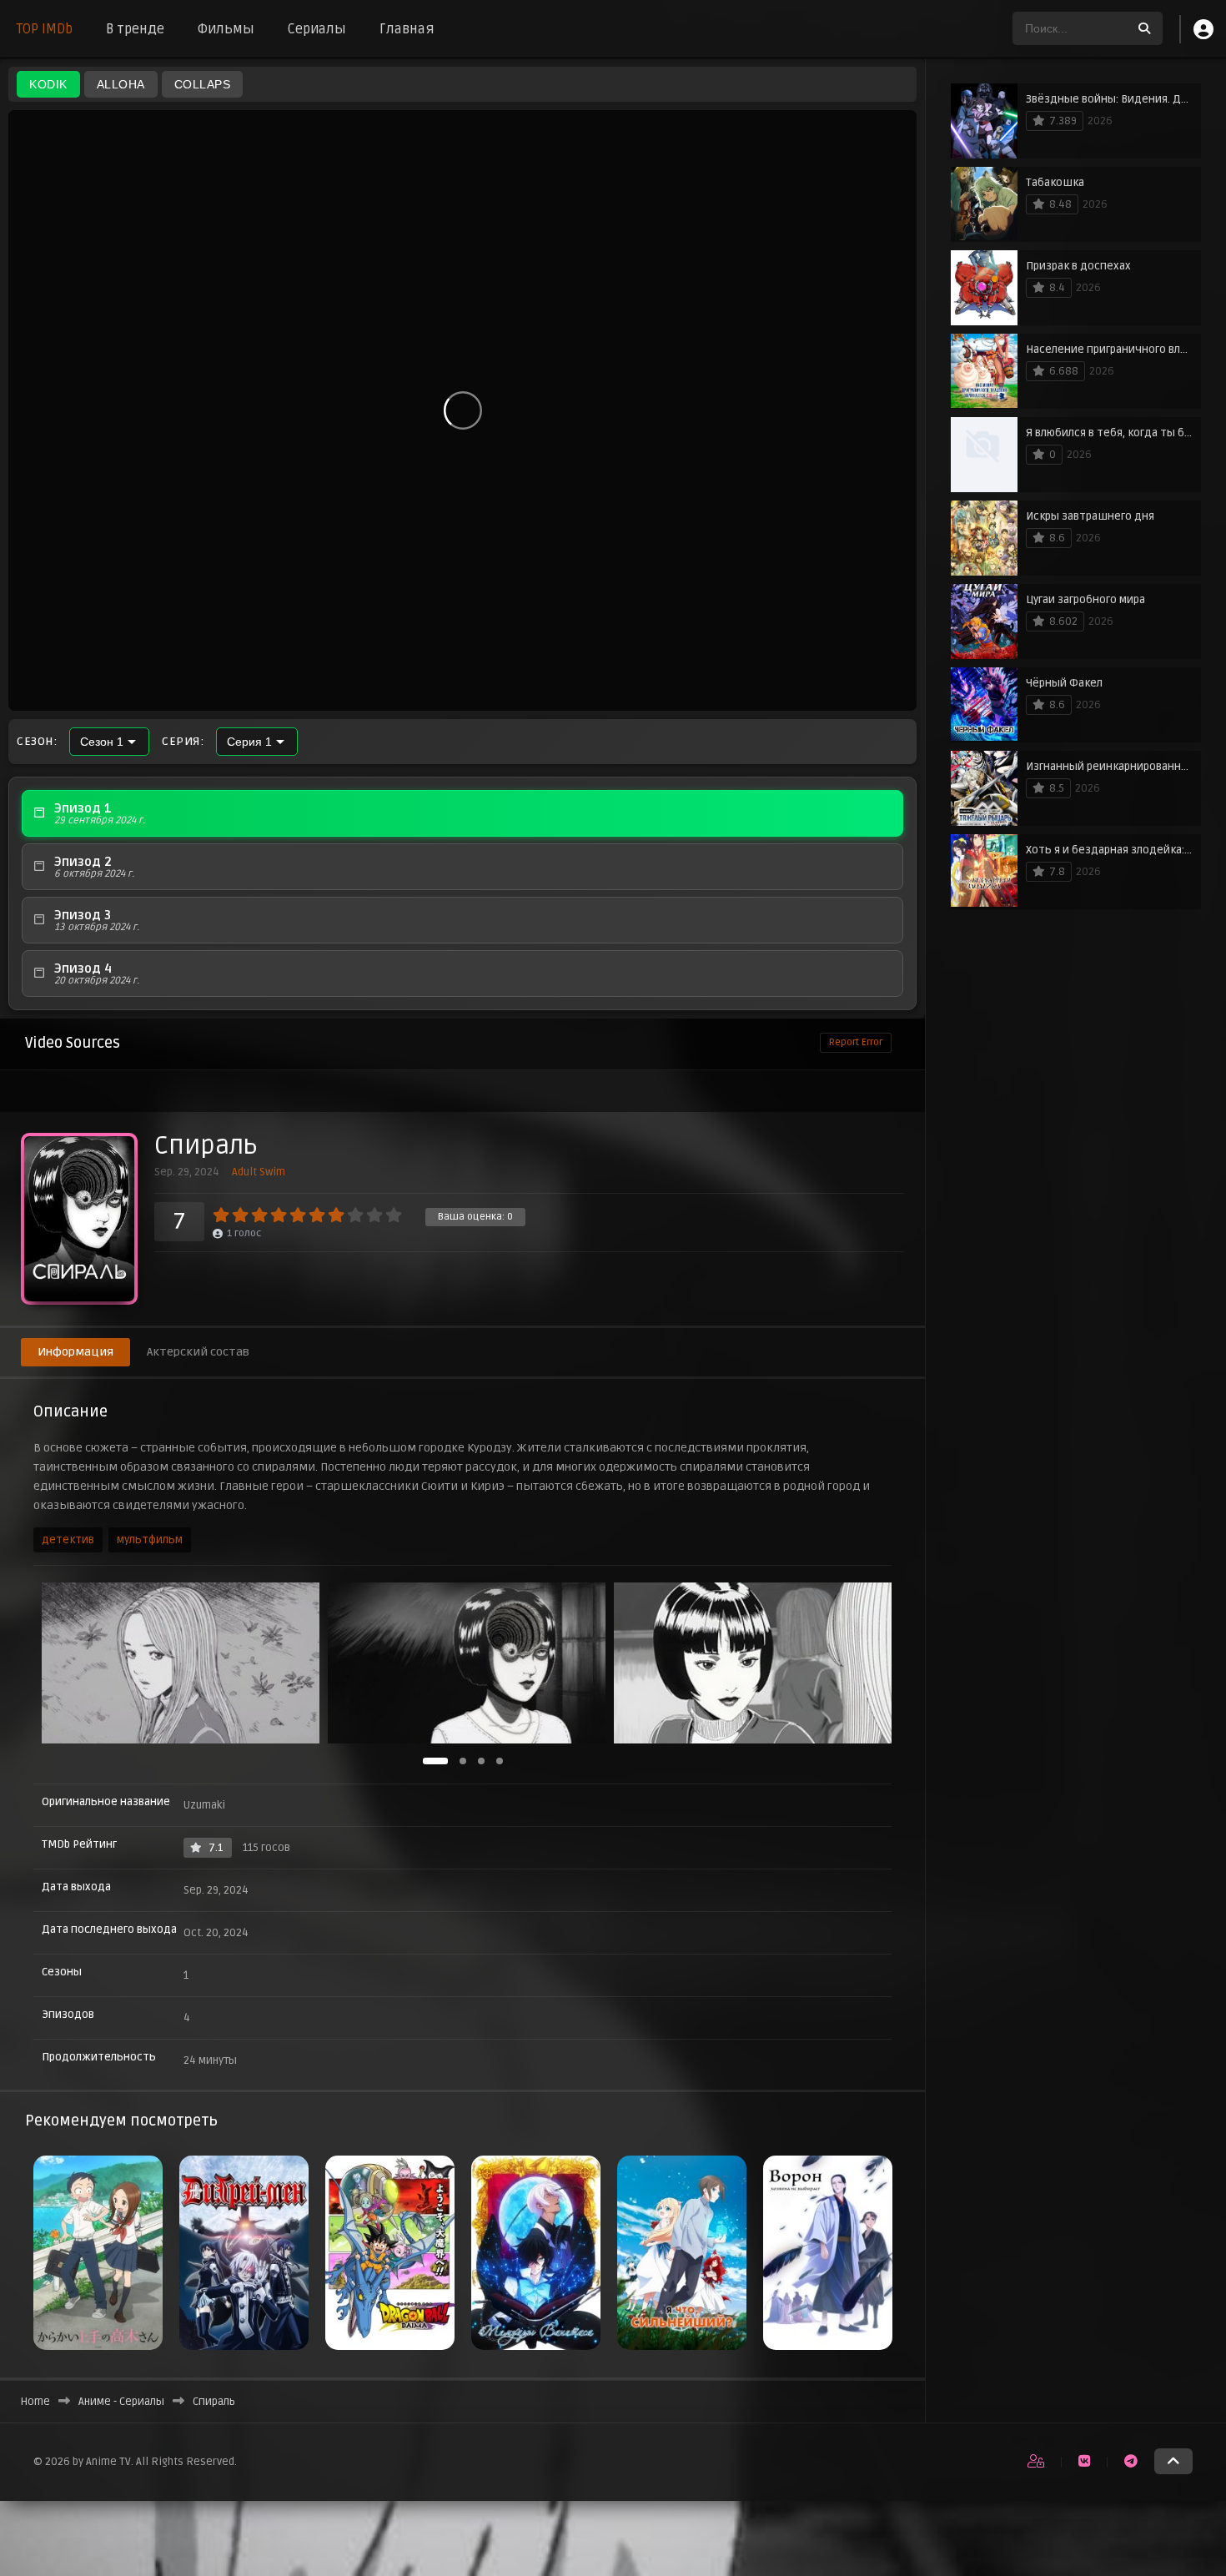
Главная (407, 29)
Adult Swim (259, 1172)
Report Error (856, 1042)
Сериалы (317, 29)
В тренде (135, 29)
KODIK (48, 84)
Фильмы (226, 29)
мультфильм (150, 1540)
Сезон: (37, 742)
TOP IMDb (45, 29)
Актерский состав (198, 1352)
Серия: (183, 742)
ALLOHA (121, 84)
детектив (68, 1540)
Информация (75, 1352)
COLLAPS (203, 84)
